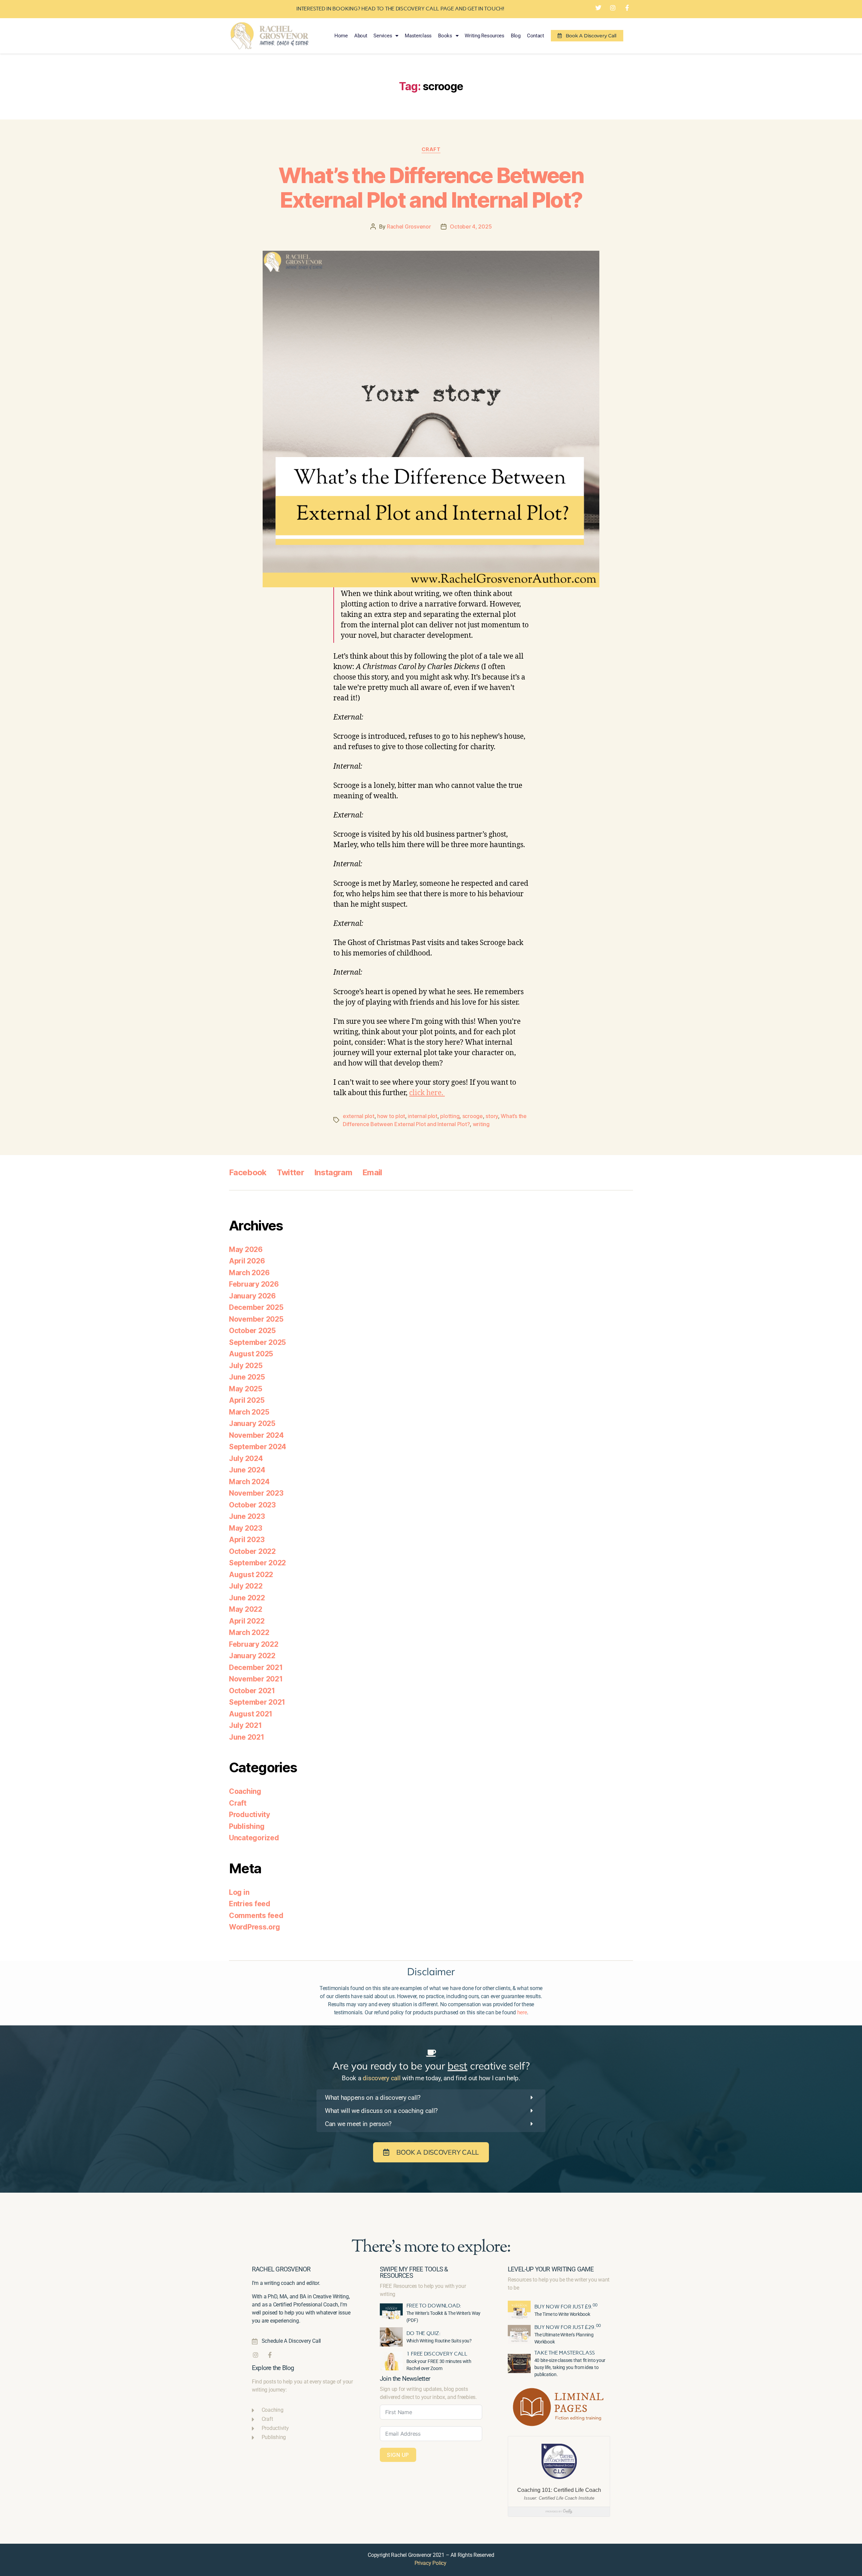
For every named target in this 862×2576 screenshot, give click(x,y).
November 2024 (256, 1435)
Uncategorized (254, 1838)
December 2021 (256, 1667)
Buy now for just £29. (568, 2327)
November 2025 (256, 1319)
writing (481, 1124)
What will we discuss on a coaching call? (381, 2111)
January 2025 (252, 1423)
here (522, 2012)
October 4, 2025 (471, 227)
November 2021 (256, 1679)
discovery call (382, 2078)
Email (372, 1172)
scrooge (473, 1116)
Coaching (245, 1791)
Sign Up (398, 2455)
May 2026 (246, 1249)
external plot (359, 1116)
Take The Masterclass (565, 2353)
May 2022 (246, 1609)
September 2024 (258, 1447)
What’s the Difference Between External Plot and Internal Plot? (431, 187)
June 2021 (247, 1737)
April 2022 (247, 1621)
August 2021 (251, 1714)
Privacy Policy (430, 2563)
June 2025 (247, 1377)
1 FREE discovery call (437, 2354)
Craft (431, 149)
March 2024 (249, 1482)
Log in (239, 1892)
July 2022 (246, 1586)
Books (445, 36)
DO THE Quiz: (424, 2333)
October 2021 (252, 1691)
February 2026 (254, 1284)
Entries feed (250, 1904)
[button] (431, 2098)
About (361, 36)
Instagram (333, 1172)
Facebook (248, 1172)
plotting (450, 1116)
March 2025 (249, 1412)
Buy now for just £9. (566, 2307)
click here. (427, 1093)
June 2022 (247, 1598)
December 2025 (256, 1307)
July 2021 (245, 1725)
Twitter (290, 1172)
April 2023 (247, 1540)
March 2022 (249, 1632)
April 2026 (247, 1261)
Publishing (247, 1826)
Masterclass (418, 36)
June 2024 (247, 1470)
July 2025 (246, 1366)
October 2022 (252, 1551)
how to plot (391, 1116)
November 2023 (256, 1493)
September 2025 (257, 1342)
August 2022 (251, 1575)
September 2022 (257, 1563)
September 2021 (257, 1702)
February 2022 (254, 1644)
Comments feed (256, 1916)
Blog (516, 36)
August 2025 (251, 1354)
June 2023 (247, 1516)
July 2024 (246, 1458)
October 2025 (252, 1331)
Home (341, 36)
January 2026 (252, 1296)
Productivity (250, 1815)
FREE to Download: (434, 2306)
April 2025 (247, 1400)
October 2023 (252, 1505)
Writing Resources (484, 36)
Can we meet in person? (358, 2124)
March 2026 (249, 1273)
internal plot (423, 1116)
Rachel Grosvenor (409, 227)
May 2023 (246, 1528)
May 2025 (246, 1389)
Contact (536, 36)
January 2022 (252, 1656)
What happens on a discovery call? (373, 2098)
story (492, 1116)
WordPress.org (255, 1927)
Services (383, 36)
